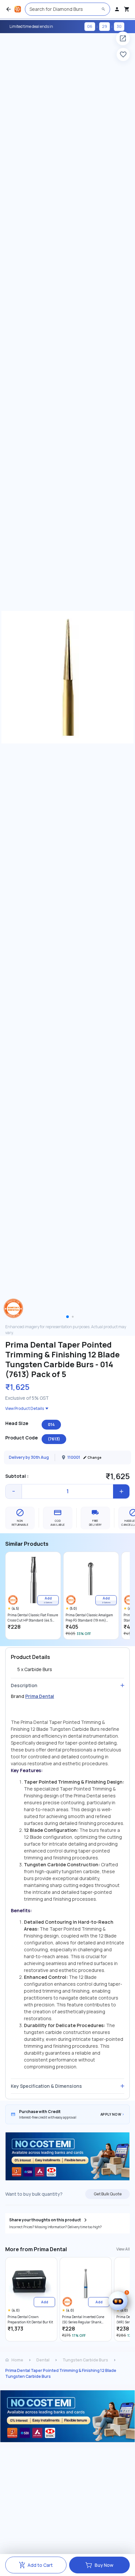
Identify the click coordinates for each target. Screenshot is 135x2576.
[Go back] (9, 9)
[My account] (117, 9)
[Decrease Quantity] (14, 1491)
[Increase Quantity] (121, 1491)
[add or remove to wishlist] (123, 54)
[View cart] (127, 9)
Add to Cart (40, 2565)
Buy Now (104, 2565)
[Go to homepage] (18, 9)
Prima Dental (40, 1696)
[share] (123, 38)
